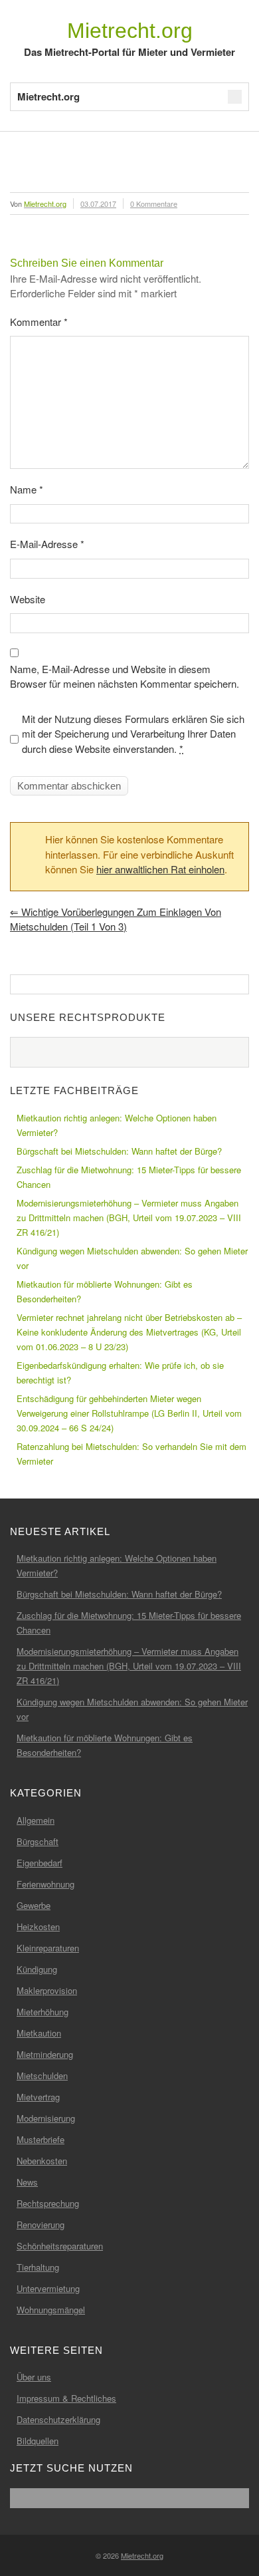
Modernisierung (46, 2118)
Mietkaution (39, 2033)
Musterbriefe (41, 2139)
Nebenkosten (42, 2161)
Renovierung (41, 2224)
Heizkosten (38, 1927)
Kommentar (39, 322)
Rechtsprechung (48, 2203)
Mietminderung (45, 2054)
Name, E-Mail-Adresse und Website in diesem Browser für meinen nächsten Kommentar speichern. (125, 676)
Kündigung (37, 1969)
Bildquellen (38, 2441)
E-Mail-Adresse (47, 544)
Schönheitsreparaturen (60, 2246)
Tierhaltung (38, 2267)
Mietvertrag (38, 2097)
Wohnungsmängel (51, 2310)
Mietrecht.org (130, 31)
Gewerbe (34, 1905)
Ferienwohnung (45, 1884)
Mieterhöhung (43, 2012)
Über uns (34, 2377)
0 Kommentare (154, 204)
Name (27, 489)
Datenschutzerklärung (58, 2419)
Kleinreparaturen (48, 1948)
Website (28, 599)
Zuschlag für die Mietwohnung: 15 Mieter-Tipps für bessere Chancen (129, 1177)
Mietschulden (42, 2075)
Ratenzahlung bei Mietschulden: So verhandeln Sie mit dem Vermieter (131, 1454)
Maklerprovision (47, 1990)
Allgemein (36, 1820)
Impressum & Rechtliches (66, 2398)
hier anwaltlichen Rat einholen (160, 869)
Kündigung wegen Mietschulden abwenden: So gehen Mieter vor (132, 1258)
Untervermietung (48, 2288)
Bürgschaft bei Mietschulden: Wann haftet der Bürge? (119, 1151)
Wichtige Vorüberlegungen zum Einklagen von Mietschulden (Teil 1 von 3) (116, 919)
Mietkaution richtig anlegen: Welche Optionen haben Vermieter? (117, 1125)
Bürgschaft (38, 1841)
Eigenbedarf (40, 1863)
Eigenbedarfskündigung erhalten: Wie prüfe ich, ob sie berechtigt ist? (120, 1372)
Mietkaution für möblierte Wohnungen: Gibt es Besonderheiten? (105, 1291)
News (27, 2182)
